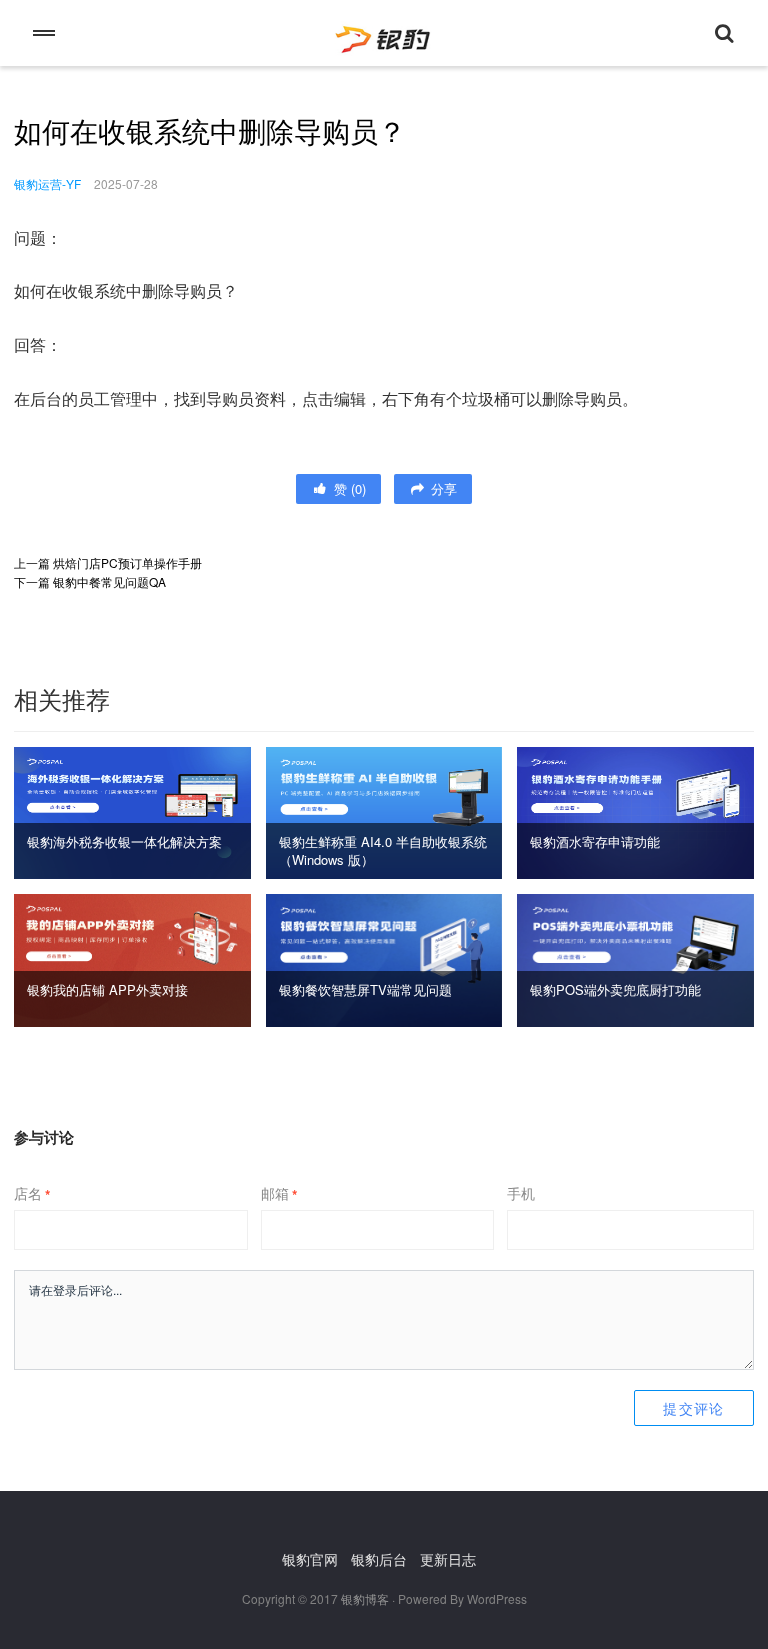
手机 (521, 1193)
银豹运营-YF (47, 183)
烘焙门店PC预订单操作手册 (127, 562)
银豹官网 (310, 1559)
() (348, 488)
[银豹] (384, 33)
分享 (442, 488)
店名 (32, 1193)
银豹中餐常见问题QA (109, 581)
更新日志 (448, 1559)
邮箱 (279, 1193)
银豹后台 (379, 1559)
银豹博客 (365, 1598)
